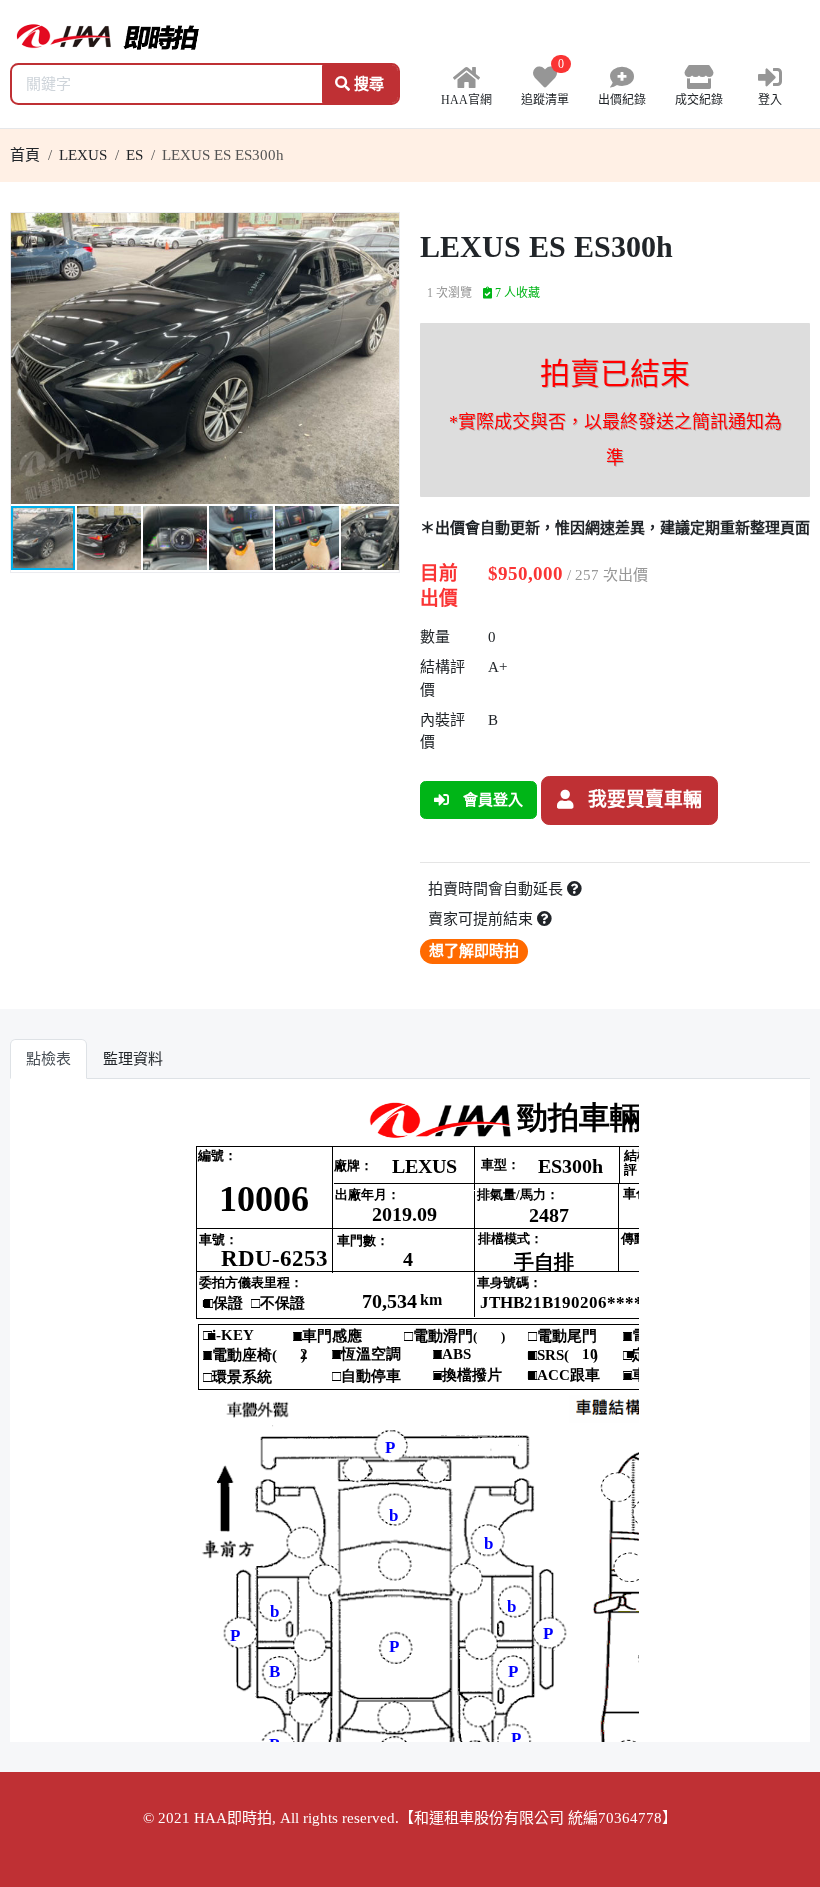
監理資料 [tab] (133, 1059)
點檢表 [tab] (48, 1059)
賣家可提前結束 (482, 919)
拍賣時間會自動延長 (497, 889)
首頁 (25, 155)
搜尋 (367, 84)
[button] (381, 231)
